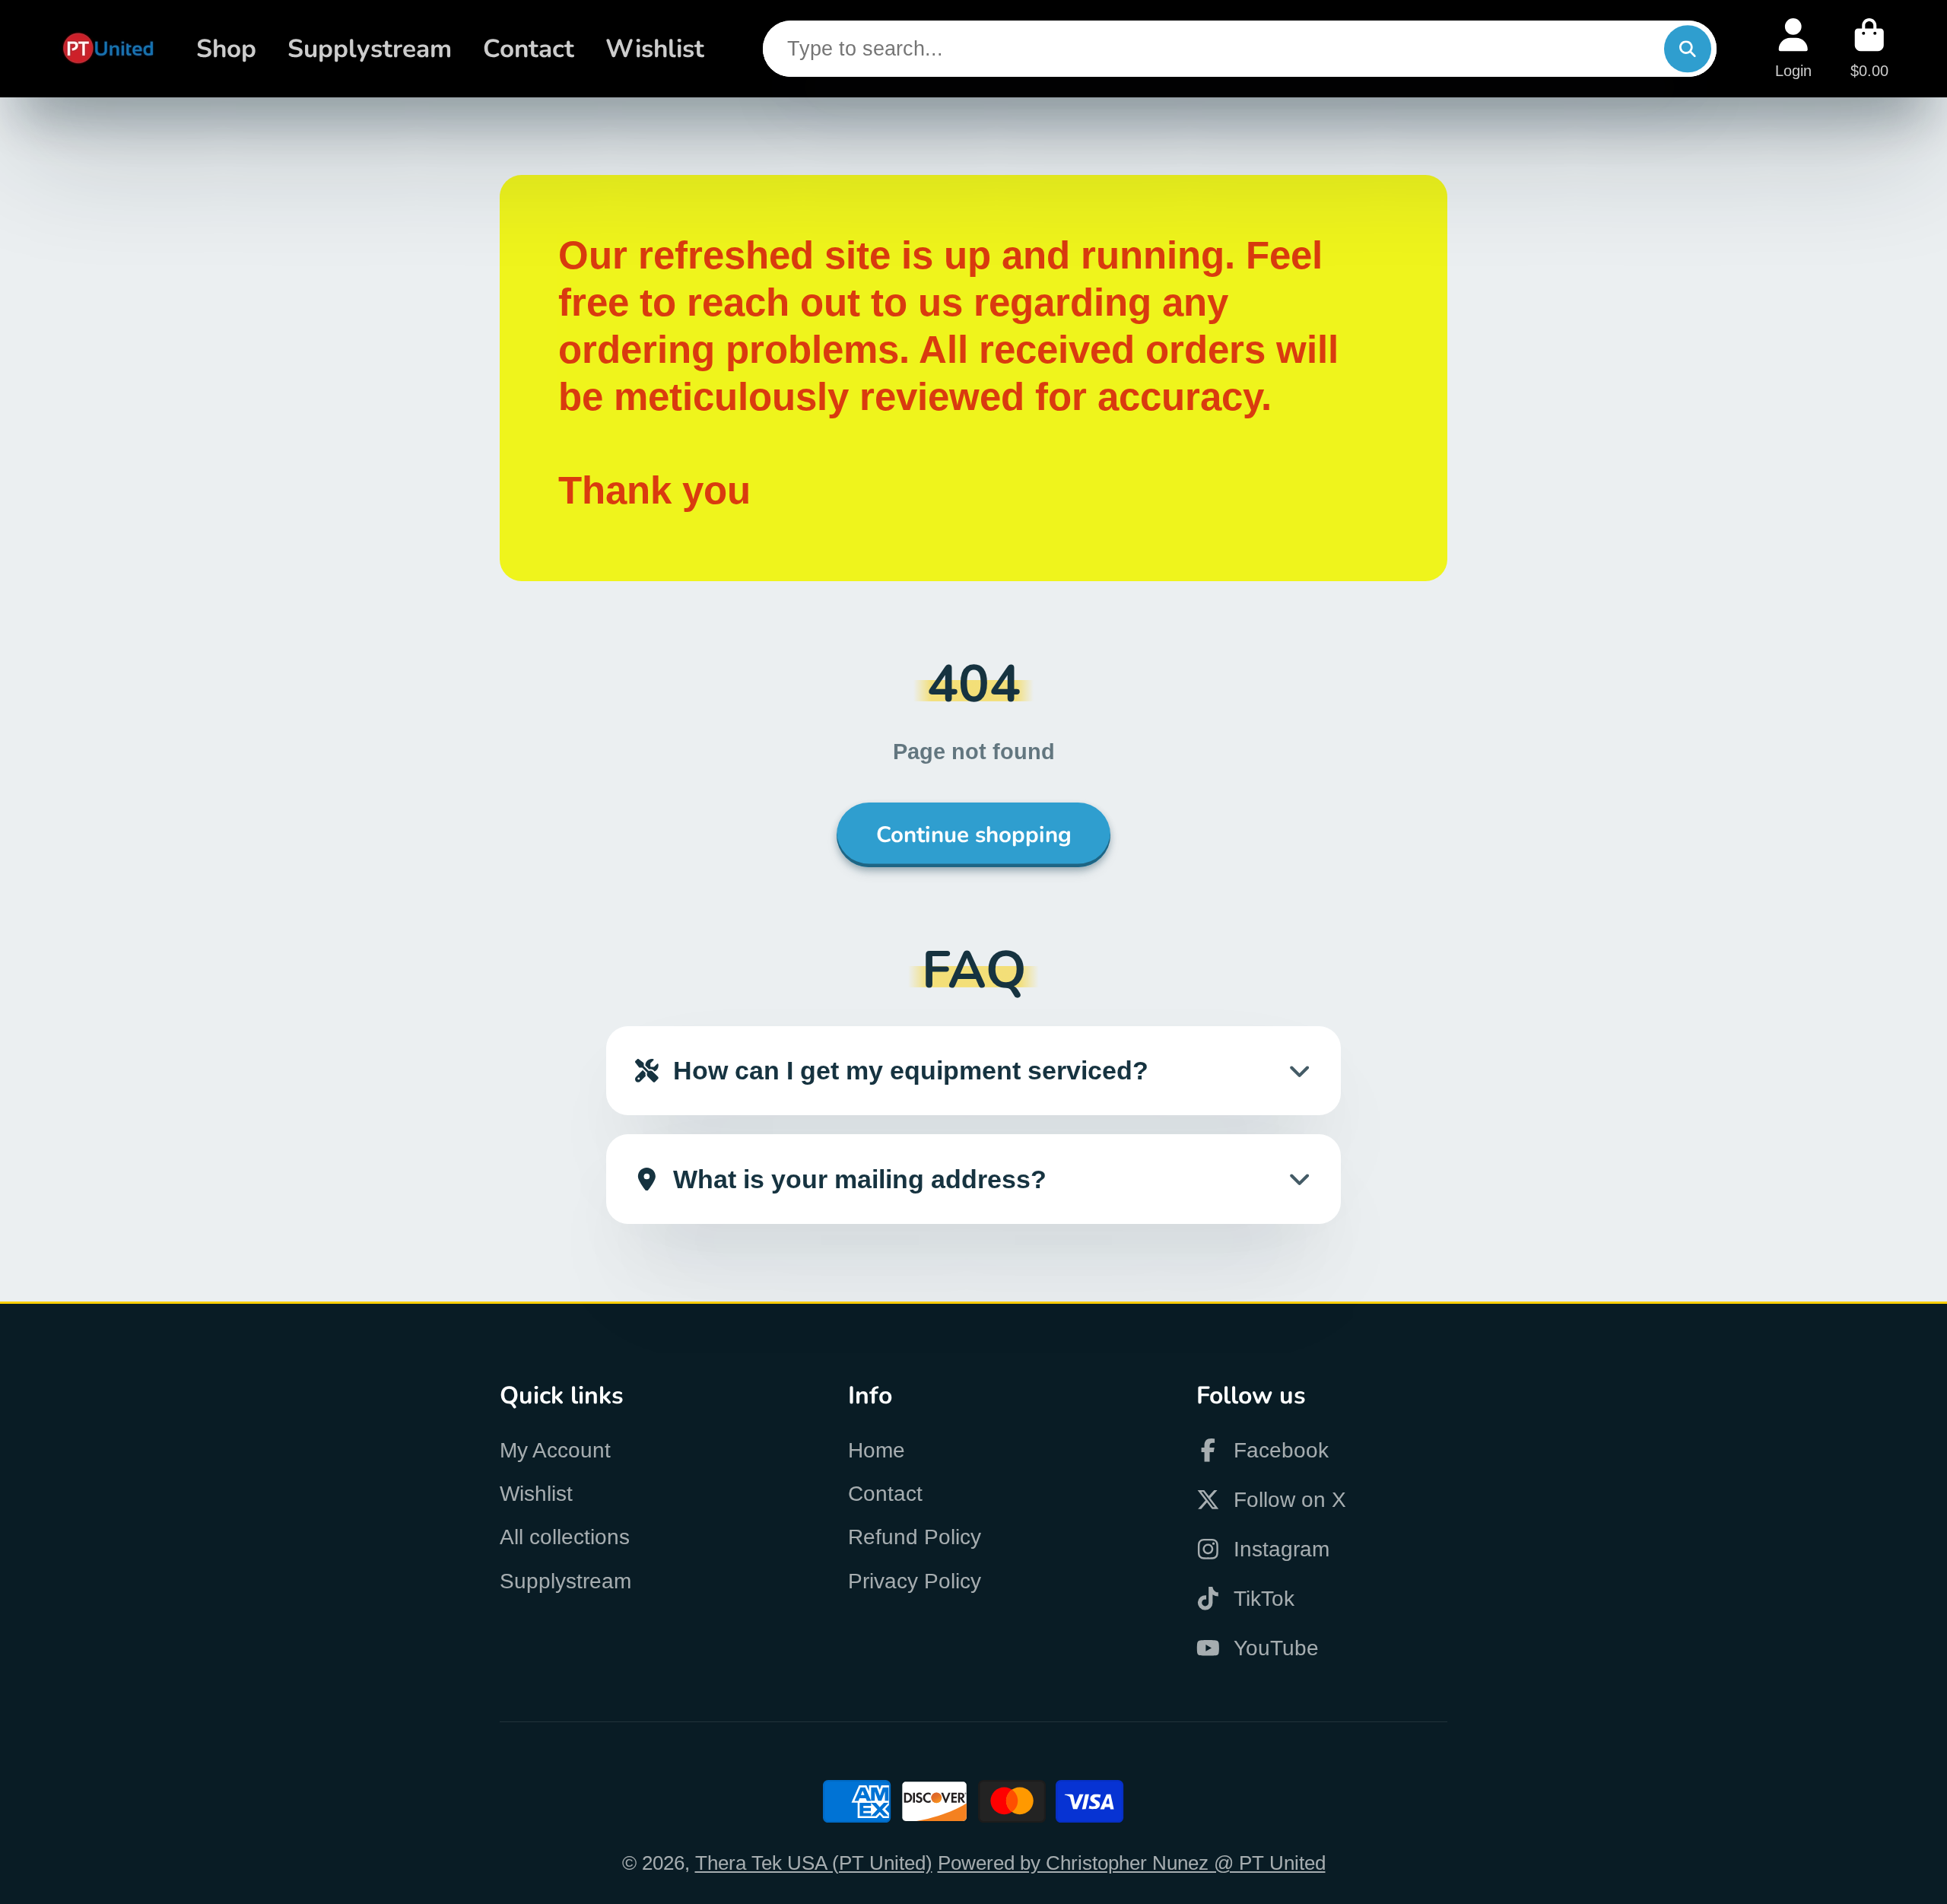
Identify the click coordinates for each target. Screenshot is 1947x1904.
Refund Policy (915, 1537)
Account (1793, 48)
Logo (108, 49)
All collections (565, 1537)
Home (877, 1450)
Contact (529, 49)
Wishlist (655, 49)
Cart (1869, 48)
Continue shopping (974, 834)
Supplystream (370, 49)
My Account (555, 1450)
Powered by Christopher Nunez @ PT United (1132, 1863)
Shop (226, 49)
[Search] (1687, 48)
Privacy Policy (915, 1581)
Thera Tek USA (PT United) (814, 1863)
